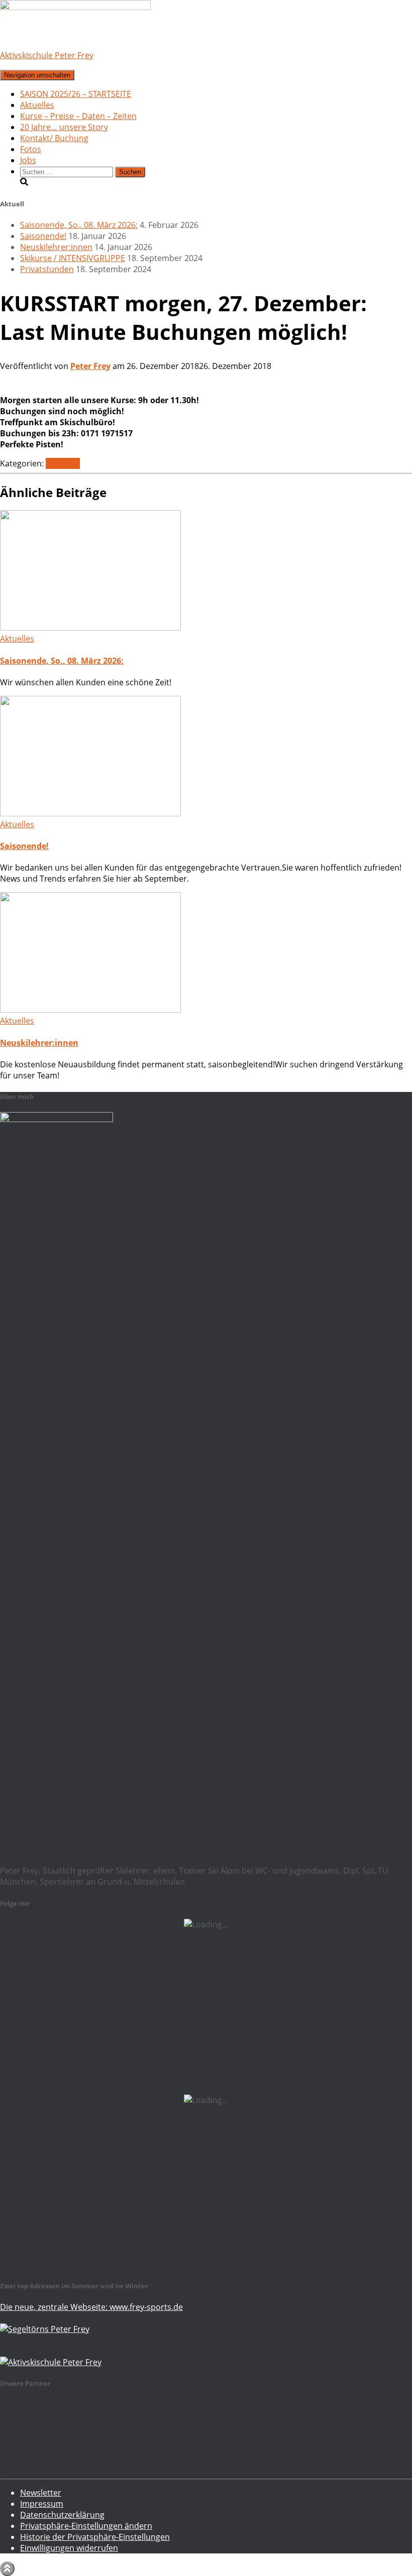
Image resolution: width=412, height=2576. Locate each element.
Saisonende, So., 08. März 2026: (79, 225)
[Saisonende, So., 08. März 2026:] (90, 628)
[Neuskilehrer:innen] (90, 1010)
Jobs (28, 160)
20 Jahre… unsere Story (64, 127)
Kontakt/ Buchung (54, 138)
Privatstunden (47, 269)
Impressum (42, 2504)
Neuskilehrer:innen (56, 247)
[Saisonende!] (90, 813)
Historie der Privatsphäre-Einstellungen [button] (95, 2537)
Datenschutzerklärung (62, 2515)
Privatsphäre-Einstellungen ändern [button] (86, 2526)
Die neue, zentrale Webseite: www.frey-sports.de (91, 2307)
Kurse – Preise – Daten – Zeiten (78, 116)
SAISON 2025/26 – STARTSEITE (76, 94)
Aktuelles (37, 105)
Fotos (31, 149)
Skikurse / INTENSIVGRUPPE (73, 258)
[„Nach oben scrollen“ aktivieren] (7, 2569)
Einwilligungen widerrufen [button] (69, 2548)
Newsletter (41, 2493)
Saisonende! (43, 236)
